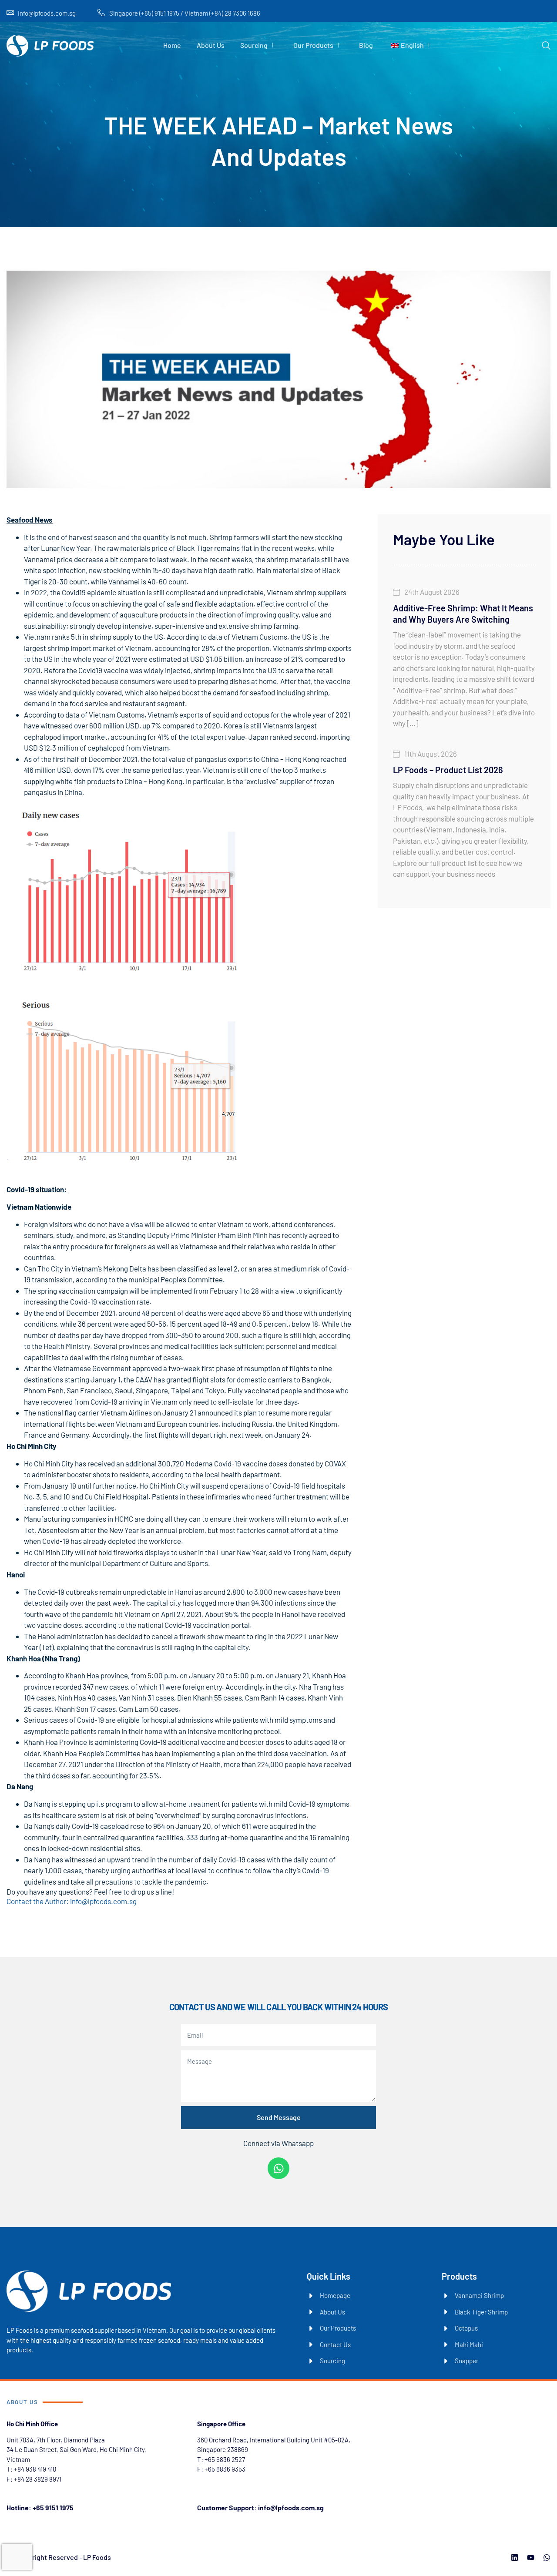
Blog (366, 45)
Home (172, 45)
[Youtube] (531, 2558)
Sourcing (254, 45)
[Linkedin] (515, 2558)
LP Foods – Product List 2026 (448, 770)
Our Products (313, 45)
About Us (211, 45)
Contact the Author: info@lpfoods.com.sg (72, 1901)
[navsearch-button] (546, 46)
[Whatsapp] (278, 2168)
